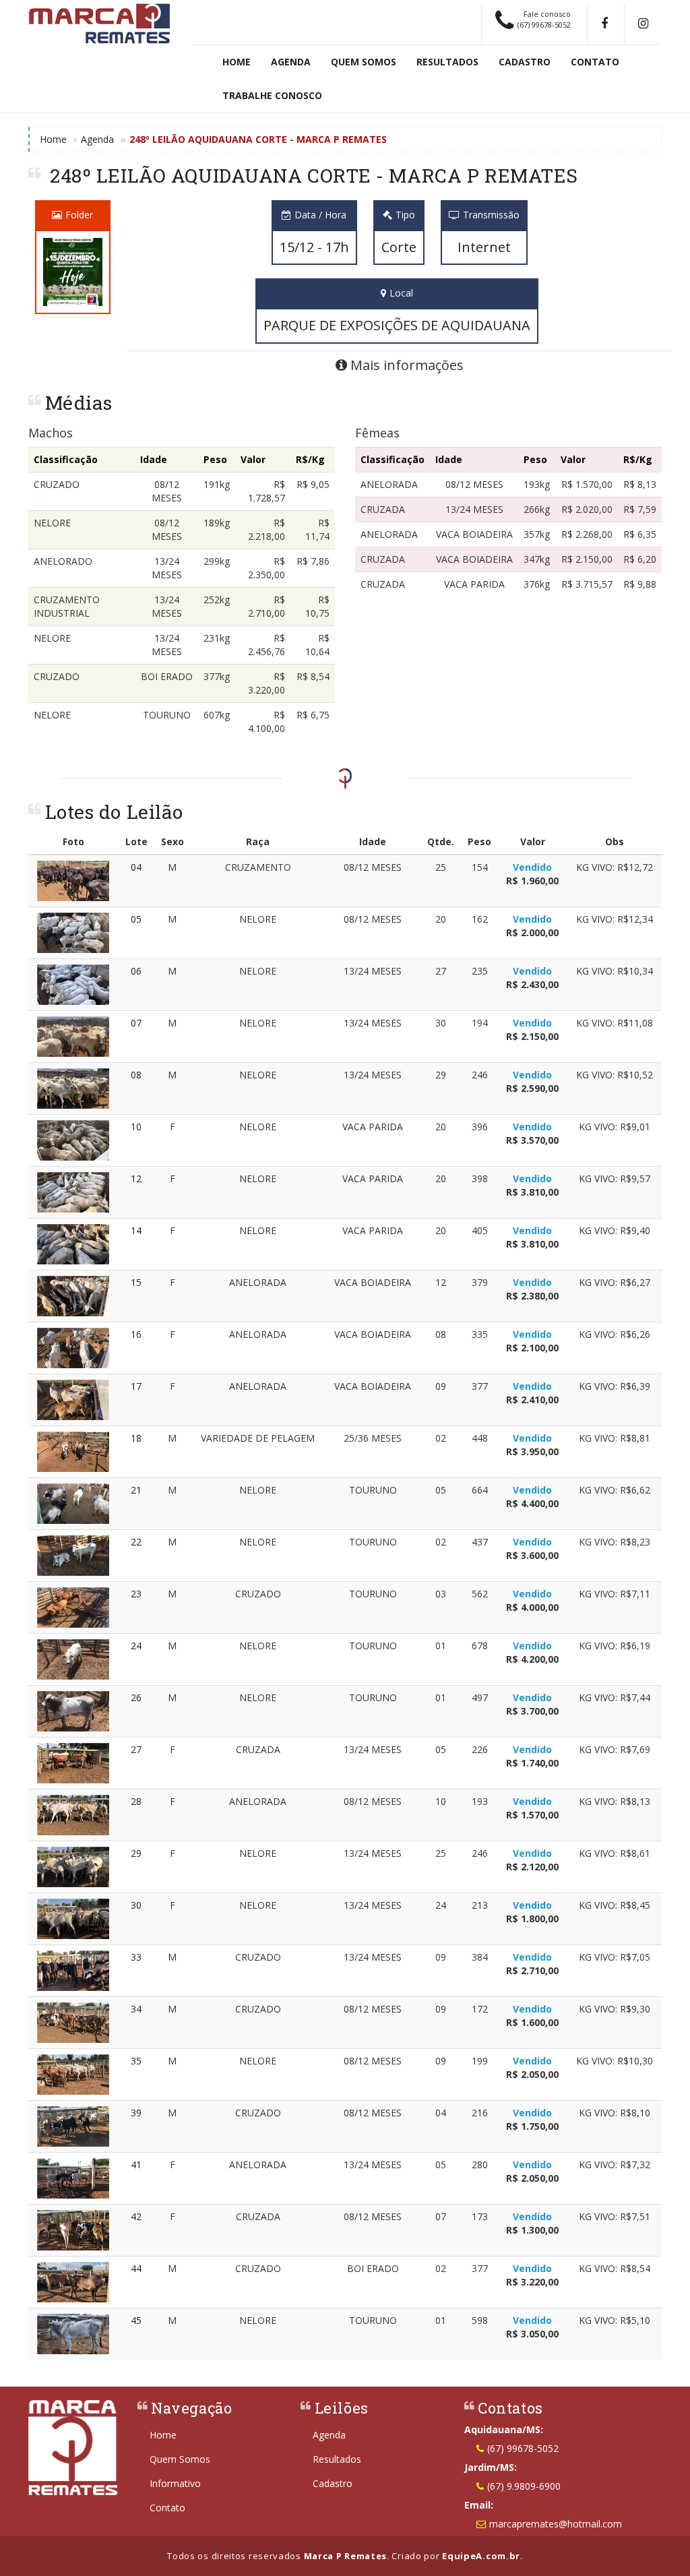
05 (136, 919)
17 (136, 1386)
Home (237, 62)
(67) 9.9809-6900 (524, 2486)
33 (136, 1957)
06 (136, 971)
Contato (595, 62)
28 (136, 1801)
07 (136, 1023)
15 (136, 1282)
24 (136, 1646)
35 (136, 2061)
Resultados (447, 62)
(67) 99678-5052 (523, 2448)
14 (136, 1230)
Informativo (175, 2483)
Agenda (291, 62)
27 (136, 1749)
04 (136, 867)
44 (136, 2268)
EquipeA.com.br (481, 2556)
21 (136, 1490)
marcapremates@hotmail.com (556, 2524)
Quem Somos (364, 62)
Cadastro (525, 62)
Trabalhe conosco (272, 95)
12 (136, 1178)
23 (136, 1594)
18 (136, 1438)
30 (136, 1905)
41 (136, 2165)
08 (136, 1075)
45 (136, 2320)
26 (136, 1697)
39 (136, 2113)
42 (136, 2216)
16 (136, 1334)
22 (136, 1542)
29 (136, 1853)
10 (136, 1127)
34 (136, 2009)
